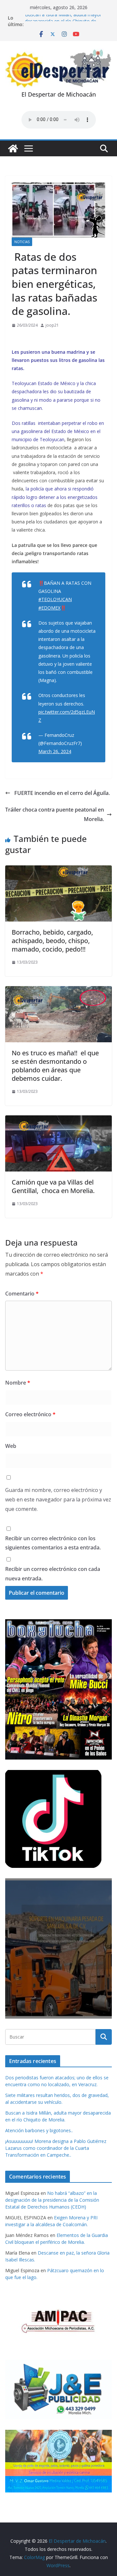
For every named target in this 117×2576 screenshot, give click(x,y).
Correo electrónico (30, 1414)
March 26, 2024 (55, 751)
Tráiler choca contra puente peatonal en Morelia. (55, 814)
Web (11, 1446)
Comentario (22, 1294)
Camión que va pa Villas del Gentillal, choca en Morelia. (53, 1186)
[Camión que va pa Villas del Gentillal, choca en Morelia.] (58, 1120)
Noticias (22, 242)
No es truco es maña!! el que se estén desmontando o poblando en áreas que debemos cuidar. (55, 1066)
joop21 (52, 325)
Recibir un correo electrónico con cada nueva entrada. (53, 1574)
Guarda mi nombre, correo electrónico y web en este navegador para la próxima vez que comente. (58, 1499)
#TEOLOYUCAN (55, 599)
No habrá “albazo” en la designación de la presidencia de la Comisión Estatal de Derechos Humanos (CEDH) (52, 2200)
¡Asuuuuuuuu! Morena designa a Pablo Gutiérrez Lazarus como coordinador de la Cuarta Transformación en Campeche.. (56, 2148)
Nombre (18, 1383)
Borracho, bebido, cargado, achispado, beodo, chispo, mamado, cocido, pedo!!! (52, 941)
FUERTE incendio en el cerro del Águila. (61, 793)
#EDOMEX (49, 608)
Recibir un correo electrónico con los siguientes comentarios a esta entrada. (53, 1543)
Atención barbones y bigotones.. (39, 2130)
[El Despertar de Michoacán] (13, 148)
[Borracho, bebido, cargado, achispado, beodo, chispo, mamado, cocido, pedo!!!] (58, 870)
